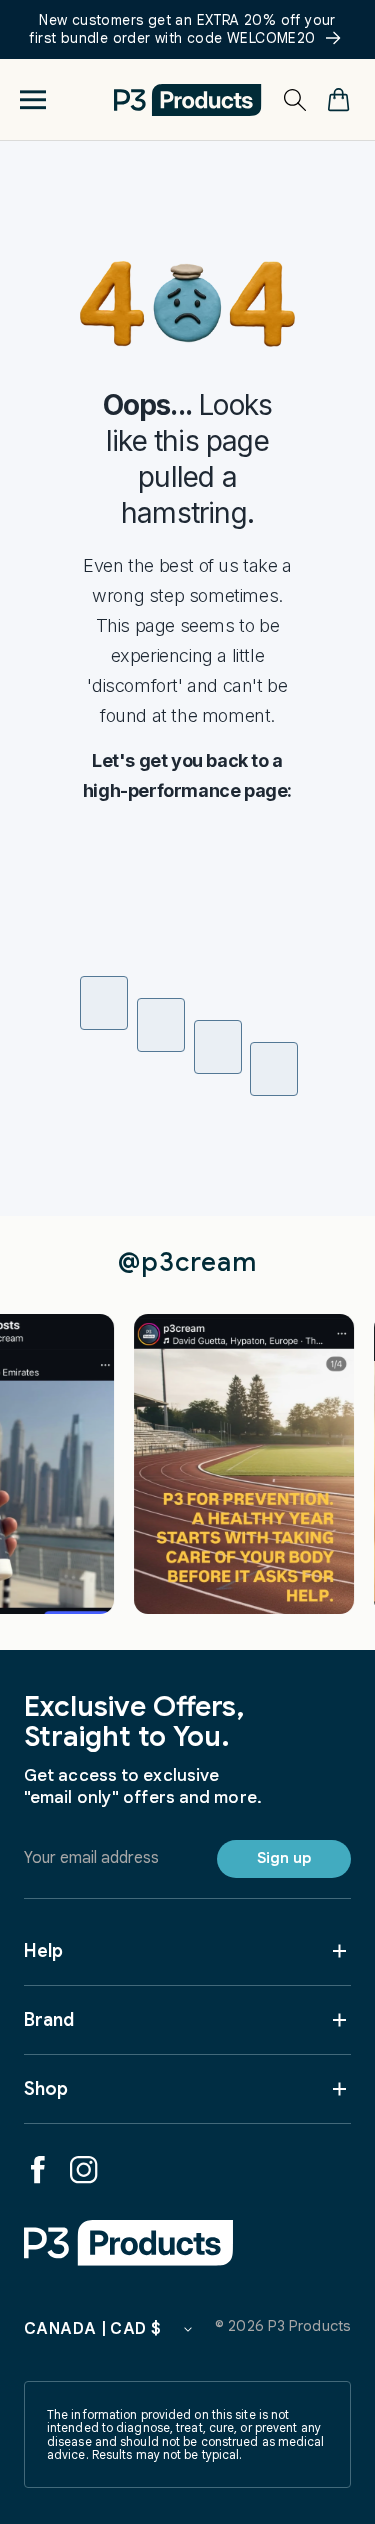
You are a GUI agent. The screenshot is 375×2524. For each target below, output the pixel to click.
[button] (32, 99)
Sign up (284, 1858)
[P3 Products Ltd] (129, 2242)
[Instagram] (84, 2170)
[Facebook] (38, 2170)
